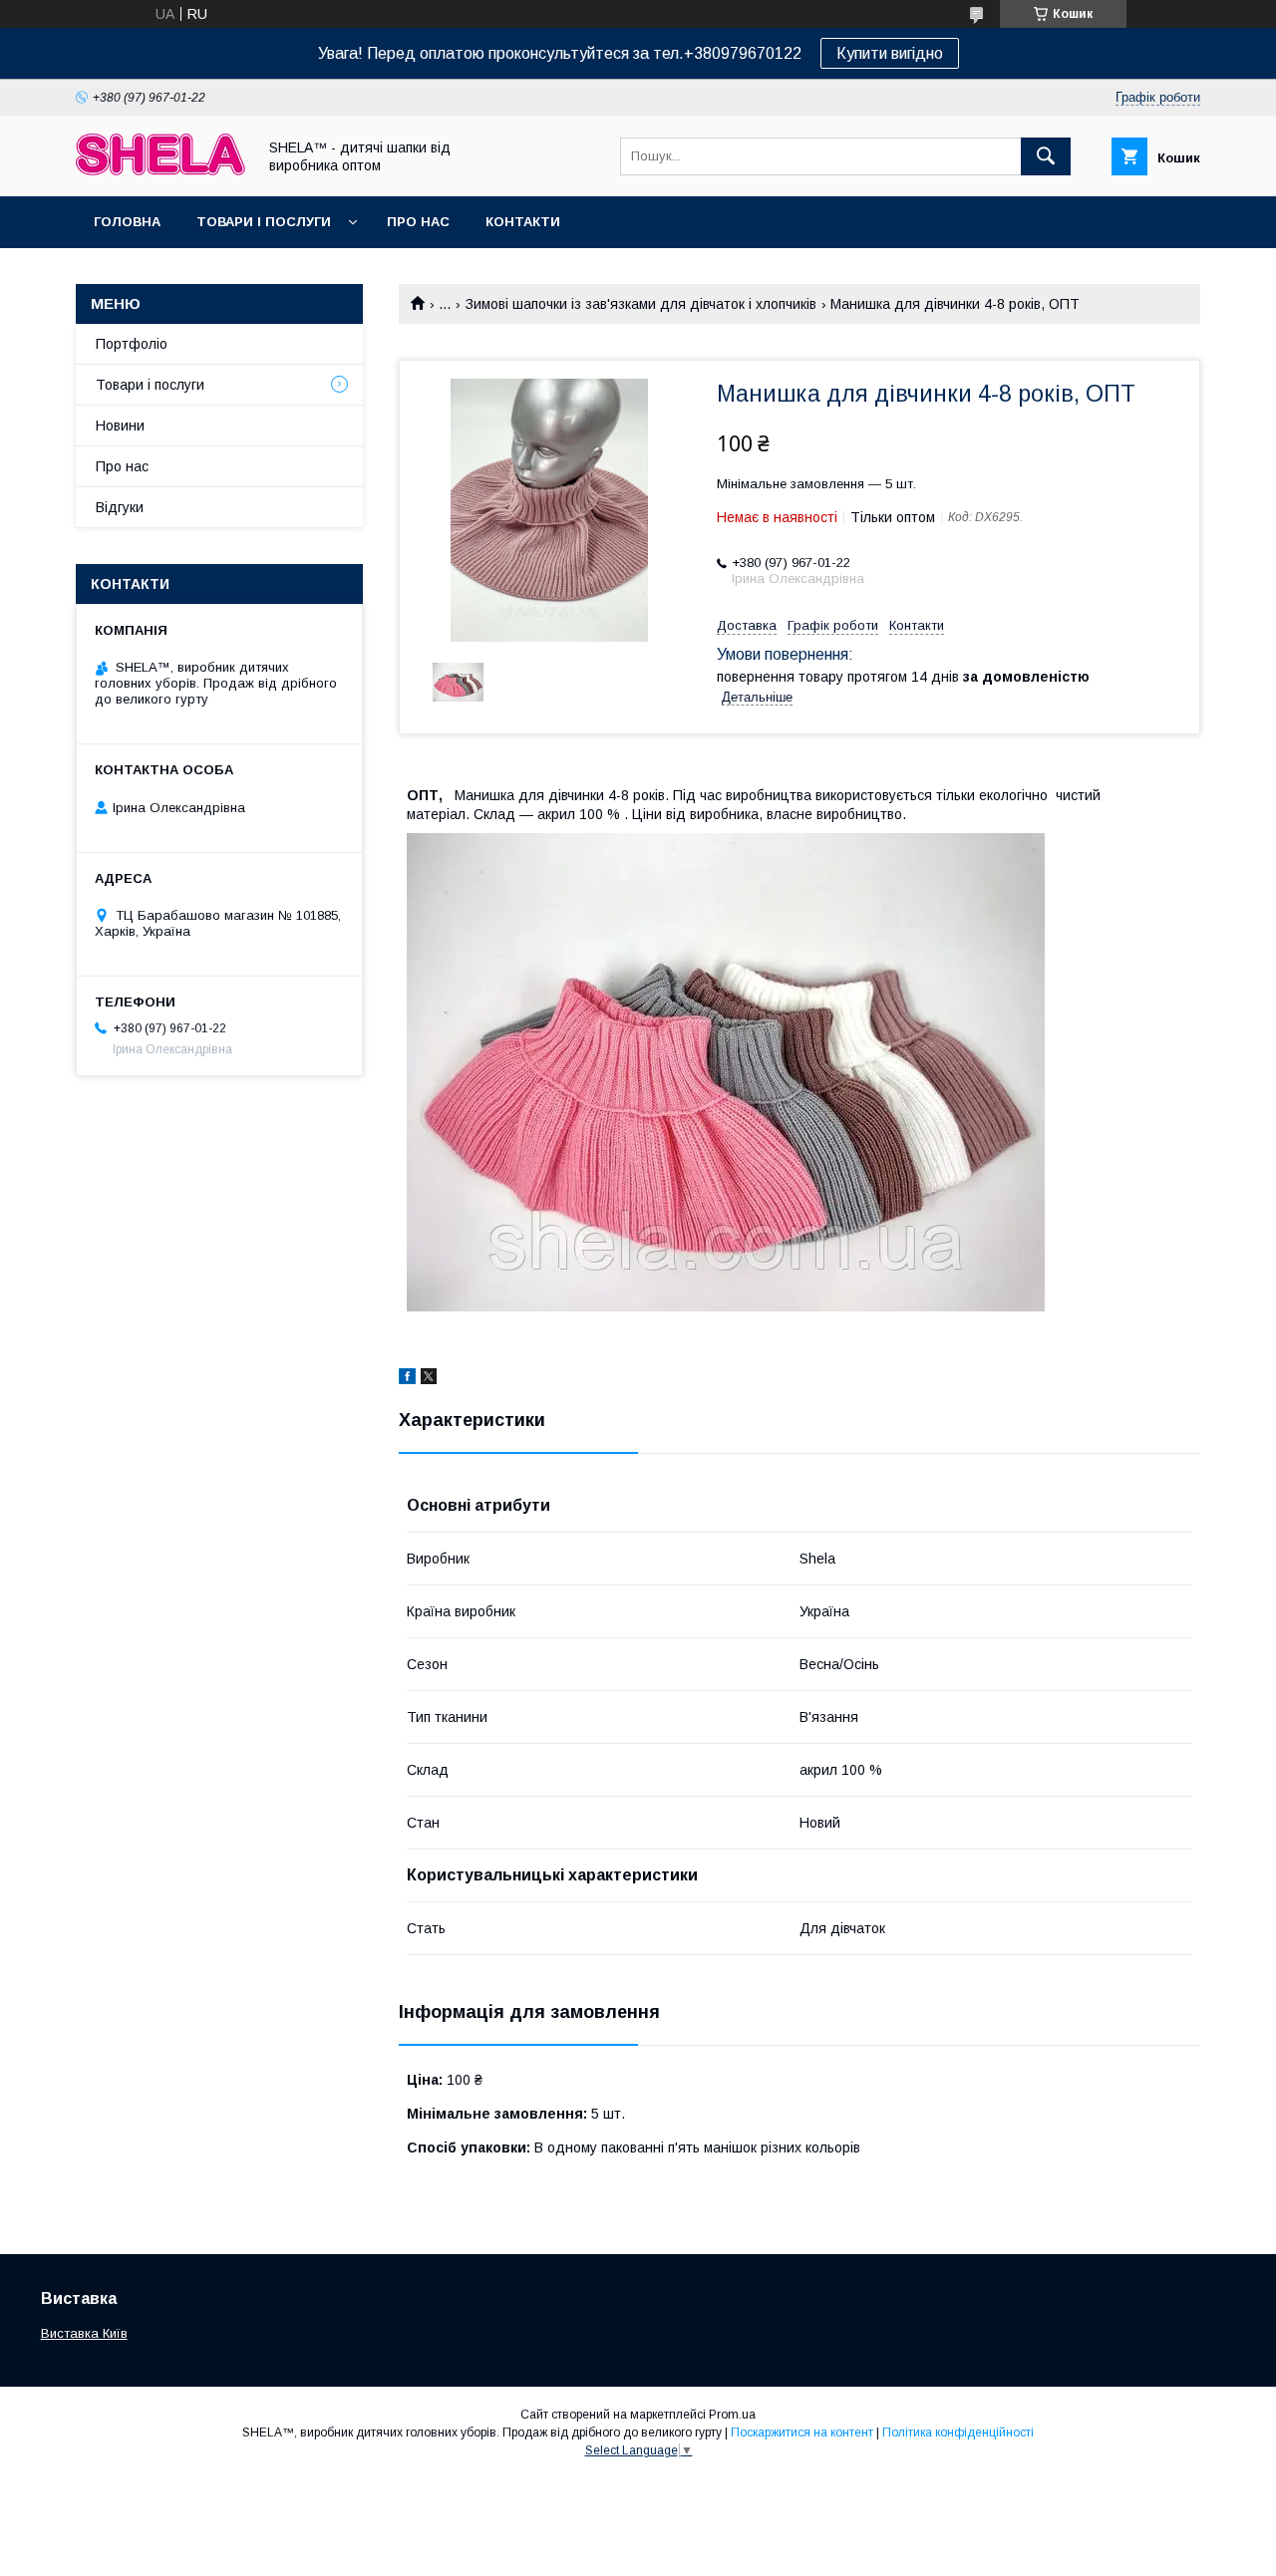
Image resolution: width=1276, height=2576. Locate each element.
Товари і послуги (264, 222)
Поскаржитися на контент (802, 2433)
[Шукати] (1046, 156)
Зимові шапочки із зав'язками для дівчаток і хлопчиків (641, 304)
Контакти (523, 222)
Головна (127, 222)
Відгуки (120, 507)
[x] (429, 1379)
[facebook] (407, 1379)
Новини (120, 426)
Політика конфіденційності (958, 2433)
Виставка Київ (84, 2333)
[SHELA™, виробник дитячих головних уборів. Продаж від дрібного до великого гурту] (160, 170)
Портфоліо (132, 344)
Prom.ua (732, 2415)
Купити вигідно (890, 53)
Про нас (418, 222)
